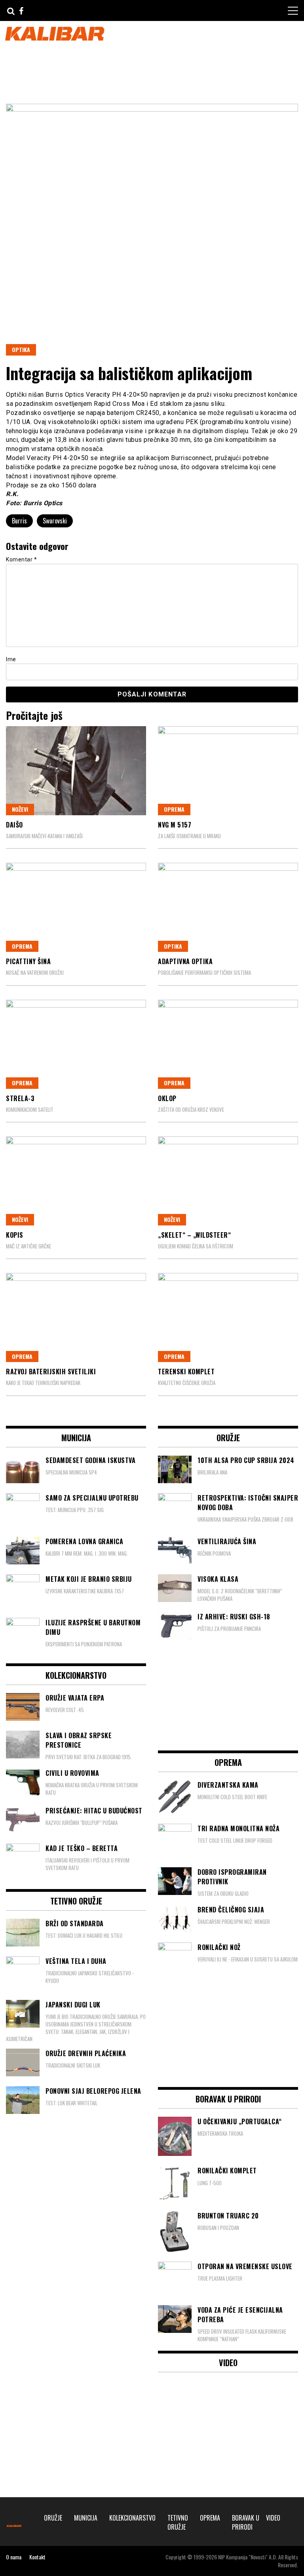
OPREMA (174, 809)
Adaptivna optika (185, 961)
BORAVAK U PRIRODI (246, 2522)
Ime (11, 659)
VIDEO (273, 2518)
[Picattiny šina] (76, 907)
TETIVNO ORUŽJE (178, 2522)
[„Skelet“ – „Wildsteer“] (228, 1181)
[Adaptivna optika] (228, 907)
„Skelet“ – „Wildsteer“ (194, 1235)
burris (19, 521)
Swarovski (55, 521)
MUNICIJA (86, 2518)
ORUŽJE (53, 2518)
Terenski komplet (186, 1372)
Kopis (15, 1235)
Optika (21, 349)
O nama (14, 2557)
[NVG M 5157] (228, 771)
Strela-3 (20, 1098)
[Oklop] (228, 1044)
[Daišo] (76, 771)
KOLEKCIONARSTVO (132, 2518)
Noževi (20, 809)
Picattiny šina (28, 961)
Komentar (21, 559)
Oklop (167, 1098)
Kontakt (37, 2557)
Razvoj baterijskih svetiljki (51, 1372)
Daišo (14, 825)
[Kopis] (76, 1181)
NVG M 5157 (175, 825)
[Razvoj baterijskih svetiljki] (76, 1317)
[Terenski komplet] (228, 1317)
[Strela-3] (76, 1044)
